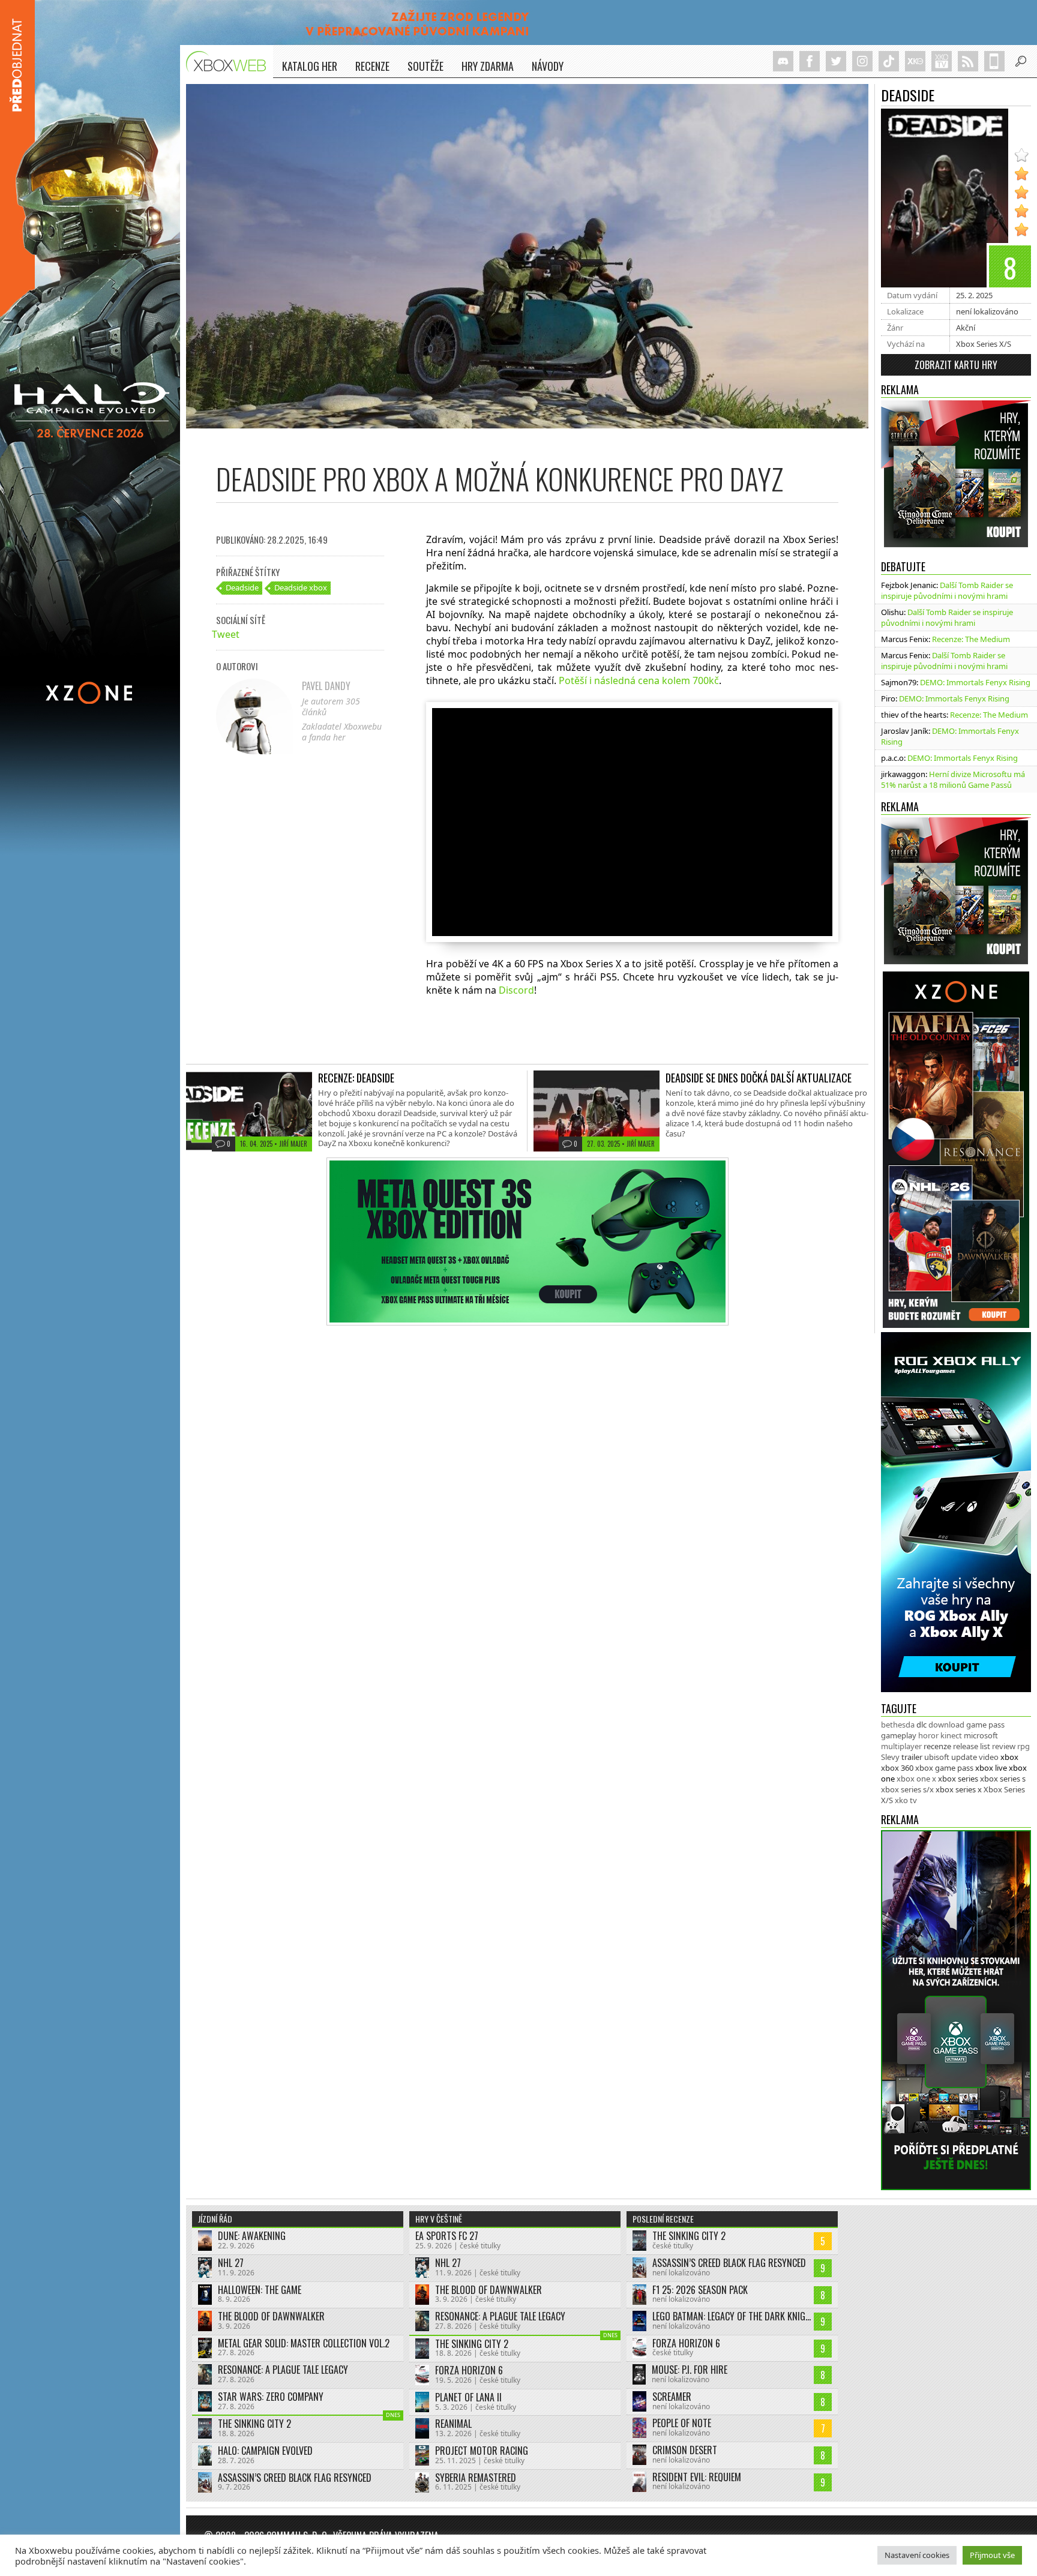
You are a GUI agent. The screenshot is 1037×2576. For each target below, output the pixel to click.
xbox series (958, 1779)
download (946, 1725)
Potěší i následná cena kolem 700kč (639, 680)
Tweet (226, 634)
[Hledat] (1021, 61)
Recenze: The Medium (971, 639)
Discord (516, 990)
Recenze (372, 66)
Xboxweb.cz (230, 62)
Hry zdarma (488, 66)
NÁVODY (548, 66)
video (989, 1757)
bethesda (898, 1725)
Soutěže (425, 66)
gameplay (899, 1735)
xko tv (906, 1800)
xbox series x (959, 1789)
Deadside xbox (301, 587)
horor (928, 1735)
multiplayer (901, 1746)
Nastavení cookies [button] (917, 2555)
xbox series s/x (907, 1789)
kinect (951, 1735)
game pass (985, 1725)
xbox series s (1003, 1779)
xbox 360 (897, 1768)
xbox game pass (944, 1768)
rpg (1023, 1746)
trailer (912, 1757)
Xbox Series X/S (984, 344)
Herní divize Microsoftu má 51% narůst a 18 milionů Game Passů (953, 779)
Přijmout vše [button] (992, 2555)
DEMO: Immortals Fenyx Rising (975, 682)
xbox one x (916, 1779)
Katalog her (310, 66)
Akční (966, 328)
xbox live (991, 1768)
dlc (921, 1725)
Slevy (890, 1757)
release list (972, 1746)
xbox (1009, 1757)
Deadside (242, 587)
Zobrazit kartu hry (956, 365)
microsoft (981, 1735)
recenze (937, 1746)
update (964, 1757)
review (1004, 1746)
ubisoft (937, 1757)
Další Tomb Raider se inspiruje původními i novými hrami (947, 590)
